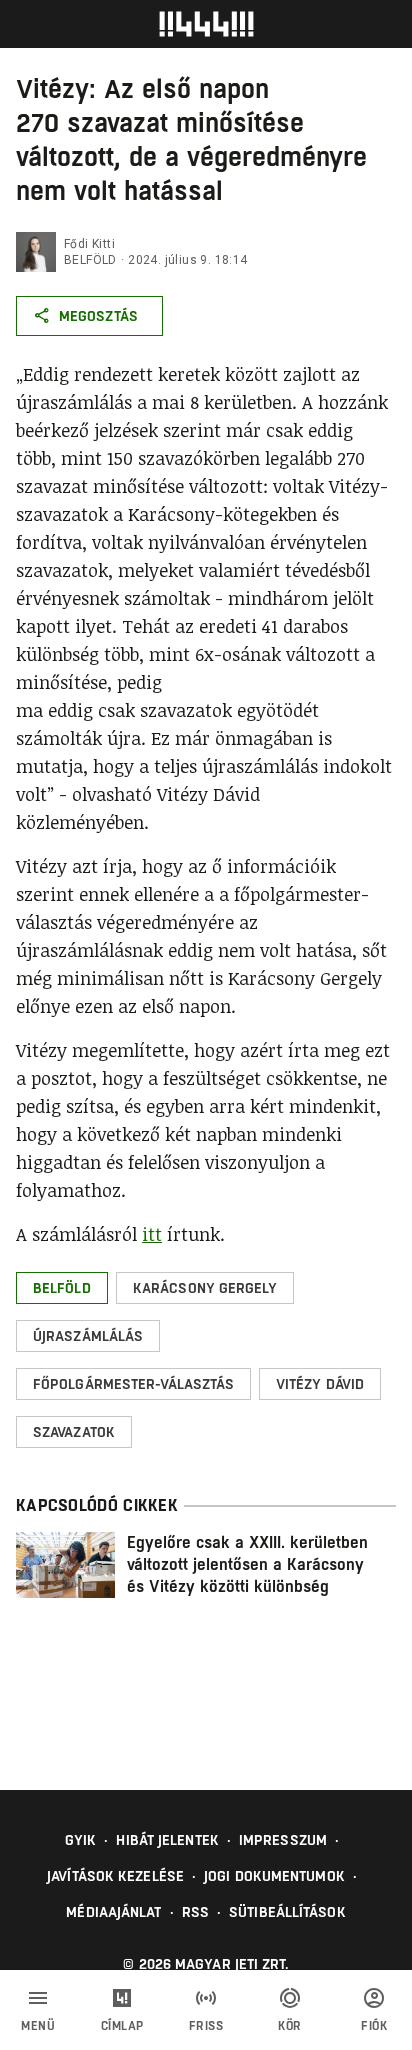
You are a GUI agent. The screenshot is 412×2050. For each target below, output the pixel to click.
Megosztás (98, 316)
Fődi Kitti (89, 244)
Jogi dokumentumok (274, 1876)
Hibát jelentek (167, 1840)
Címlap (122, 2026)
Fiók (374, 2026)
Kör (290, 2026)
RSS (195, 1912)
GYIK (80, 1840)
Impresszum (283, 1840)
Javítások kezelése (115, 1876)
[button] (62, 1288)
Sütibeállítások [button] (287, 1912)
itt (152, 1234)
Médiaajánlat (113, 1912)
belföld (90, 260)
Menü (38, 2026)
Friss (206, 2026)
